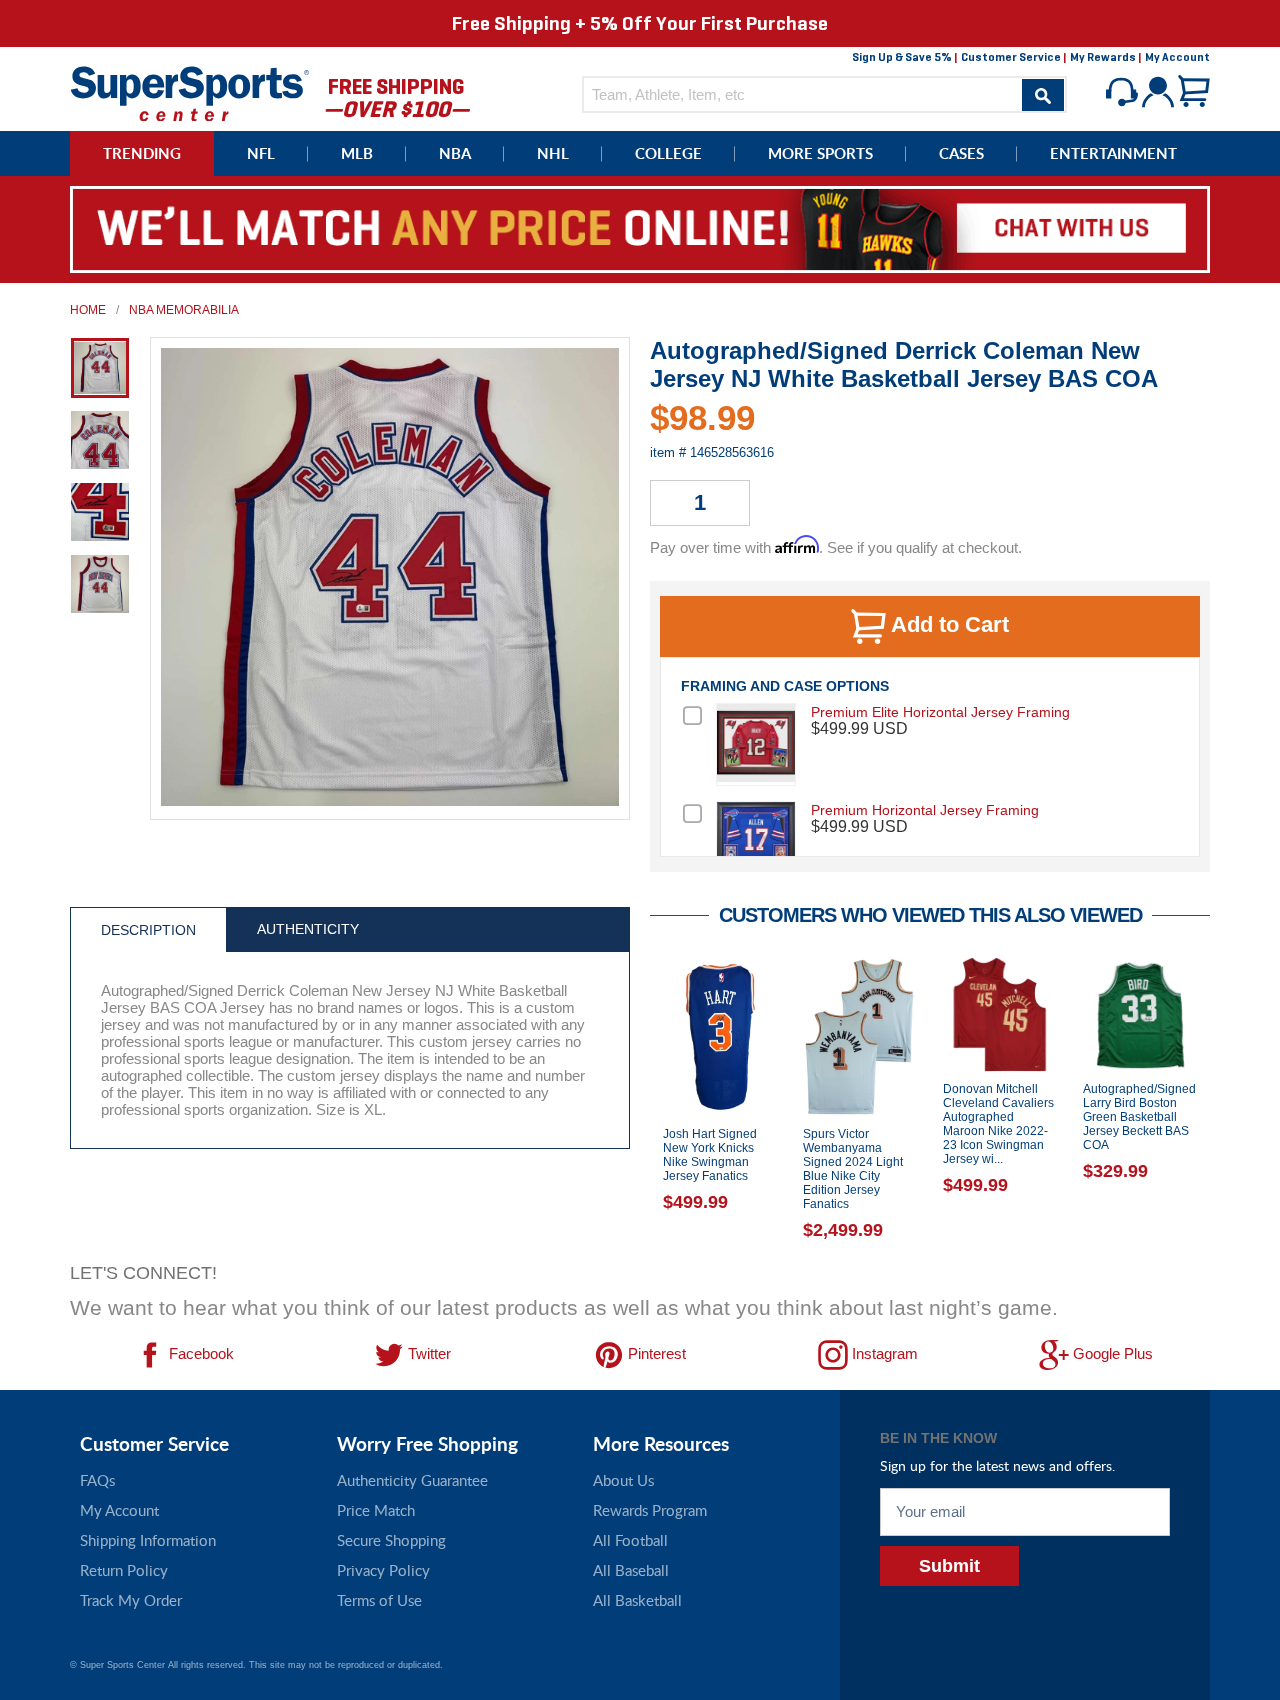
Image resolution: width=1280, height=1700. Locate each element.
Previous (635, 1104)
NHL (553, 153)
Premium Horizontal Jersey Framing (925, 810)
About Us (623, 1480)
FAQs (97, 1480)
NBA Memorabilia (184, 310)
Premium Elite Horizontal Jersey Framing (940, 712)
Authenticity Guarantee (412, 1480)
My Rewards (1103, 57)
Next (1225, 1104)
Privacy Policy (383, 1570)
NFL (261, 153)
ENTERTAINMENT (1113, 153)
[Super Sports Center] (190, 91)
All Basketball (637, 1600)
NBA (455, 153)
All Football (630, 1540)
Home (88, 310)
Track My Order (131, 1600)
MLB (357, 153)
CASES (961, 153)
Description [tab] (148, 930)
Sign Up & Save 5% (902, 57)
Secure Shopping (391, 1540)
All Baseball (631, 1570)
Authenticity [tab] (308, 929)
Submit (949, 1566)
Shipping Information (148, 1540)
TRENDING (142, 153)
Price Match (376, 1510)
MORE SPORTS (820, 153)
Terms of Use (379, 1600)
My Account (1177, 57)
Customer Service (1011, 57)
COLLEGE (668, 153)
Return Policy (124, 1570)
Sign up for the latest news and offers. (997, 1465)
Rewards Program (650, 1510)
